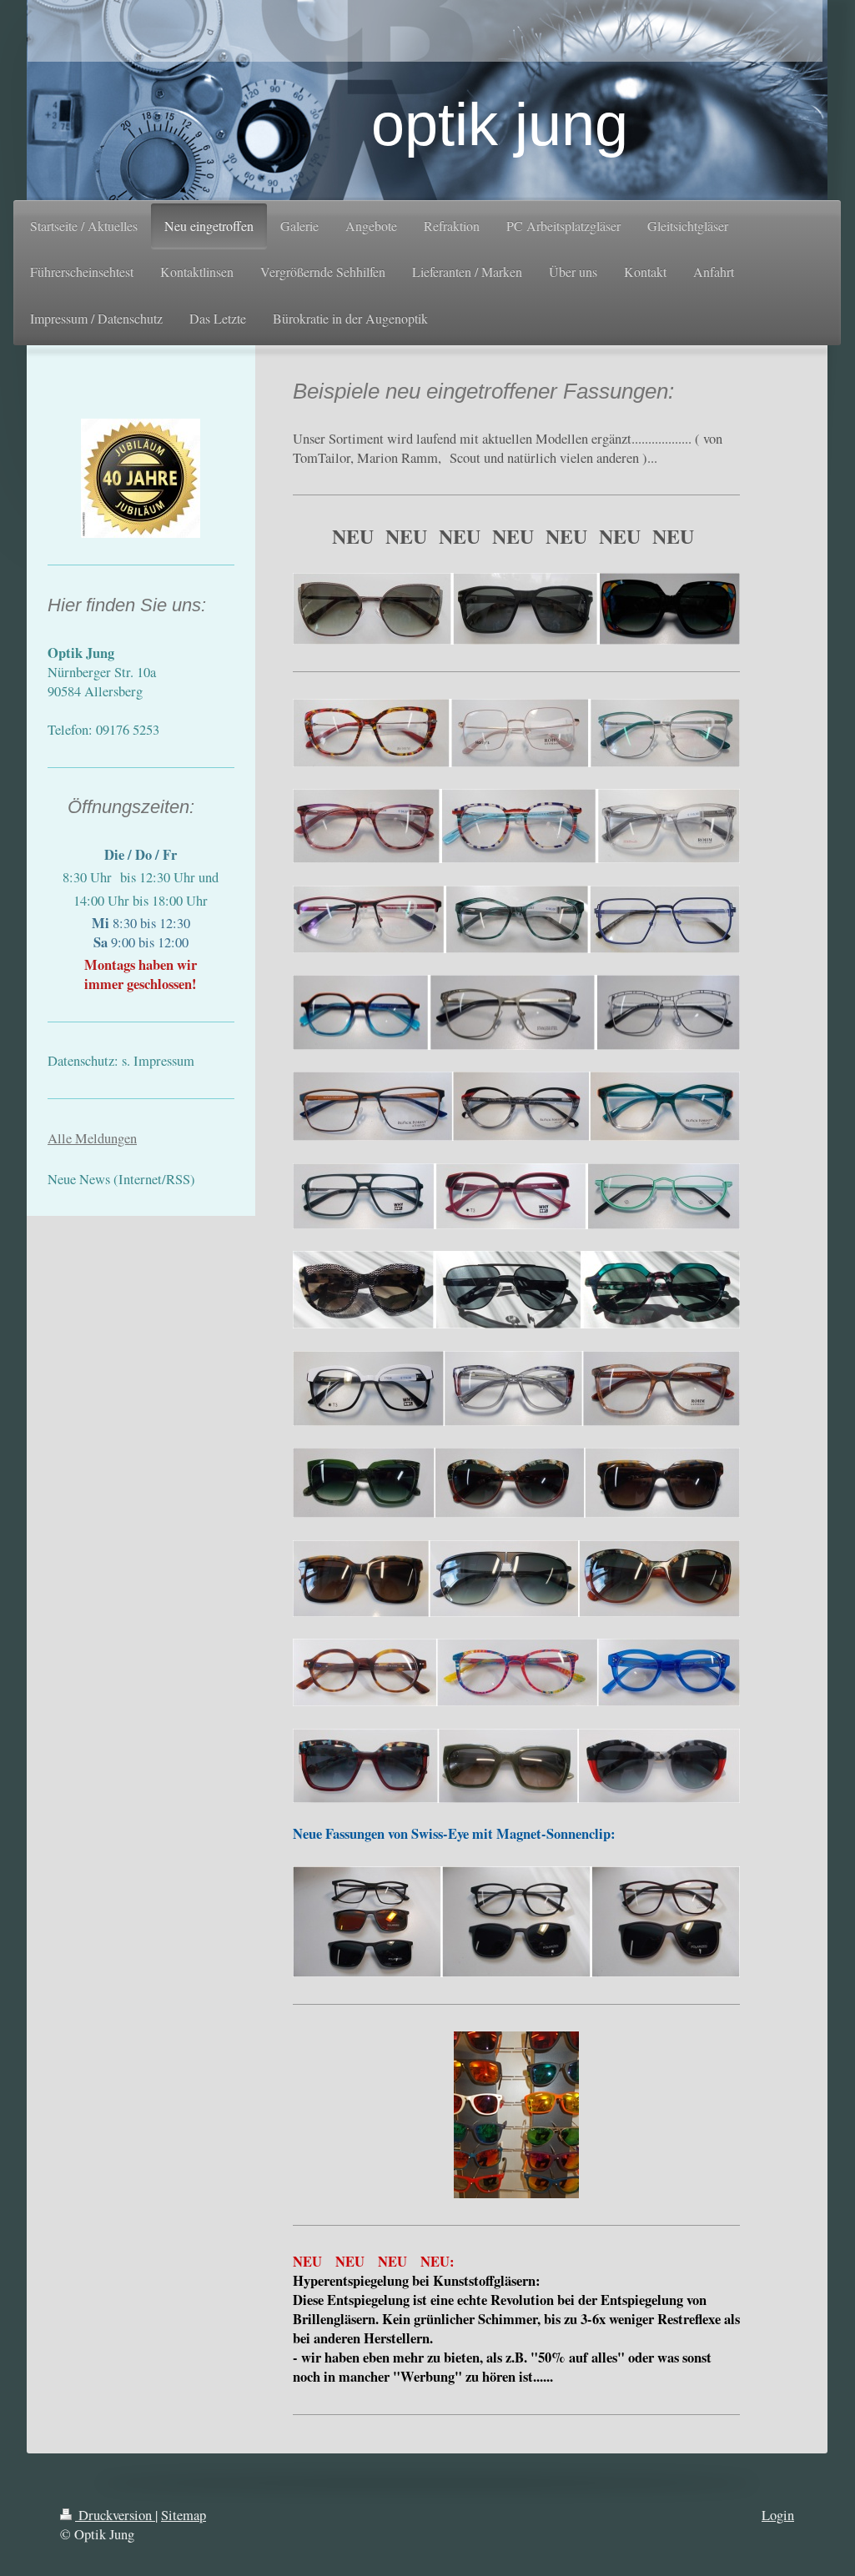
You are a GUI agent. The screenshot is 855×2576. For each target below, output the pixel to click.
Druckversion (115, 2515)
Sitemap (184, 2515)
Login (778, 2515)
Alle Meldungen (92, 1138)
